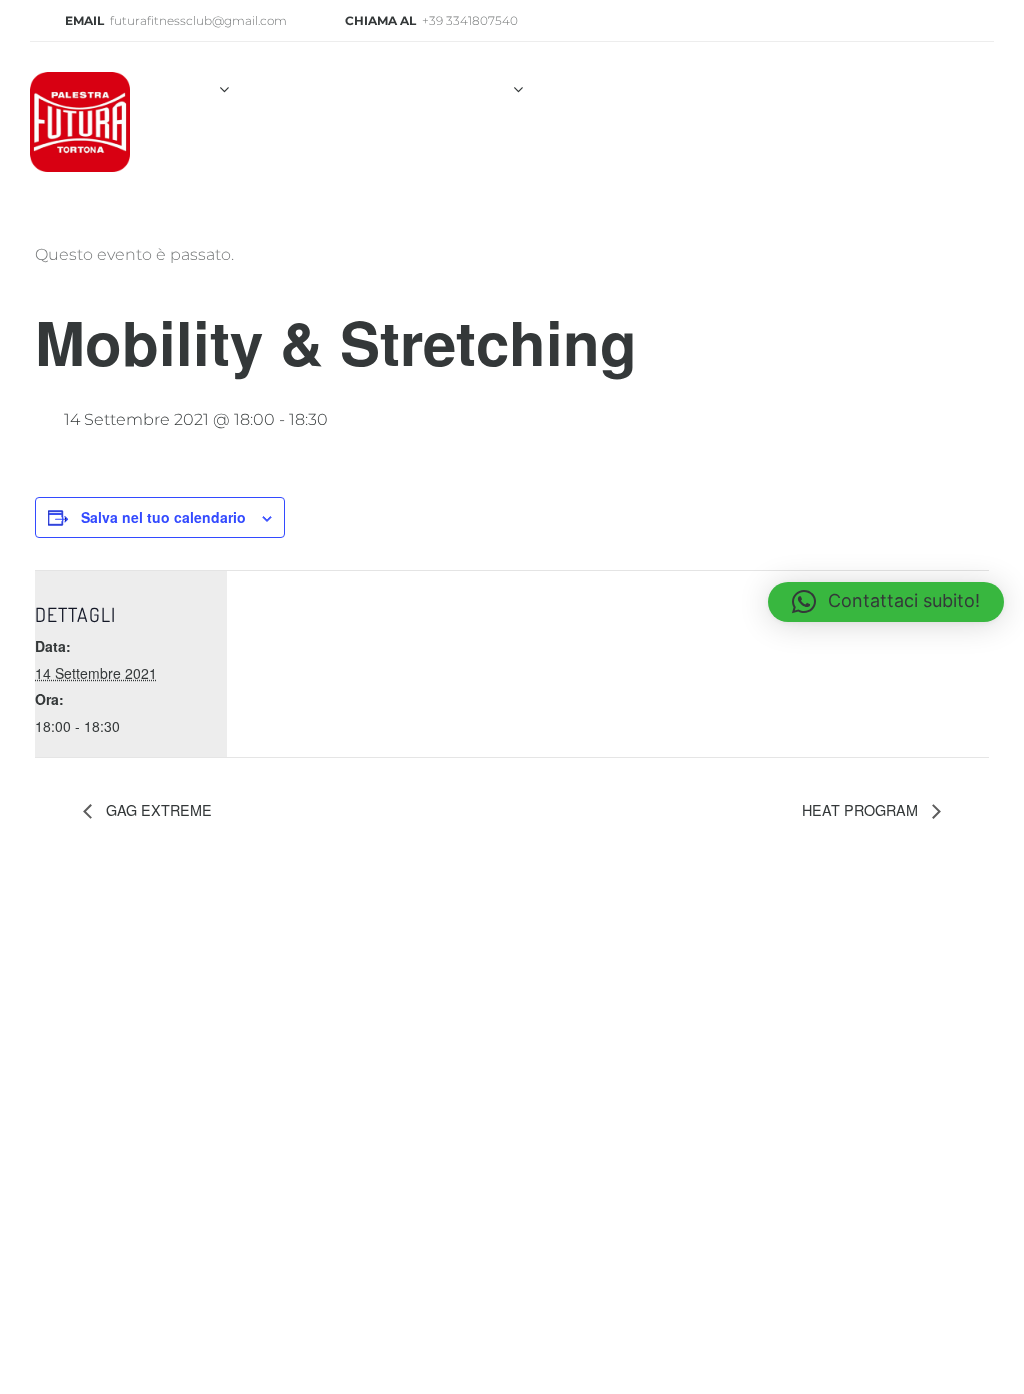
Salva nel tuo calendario (163, 517)
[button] (886, 602)
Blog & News (220, 154)
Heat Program (862, 809)
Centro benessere (803, 90)
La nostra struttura (340, 90)
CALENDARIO (357, 154)
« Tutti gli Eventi (88, 910)
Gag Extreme (157, 809)
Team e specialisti (621, 90)
